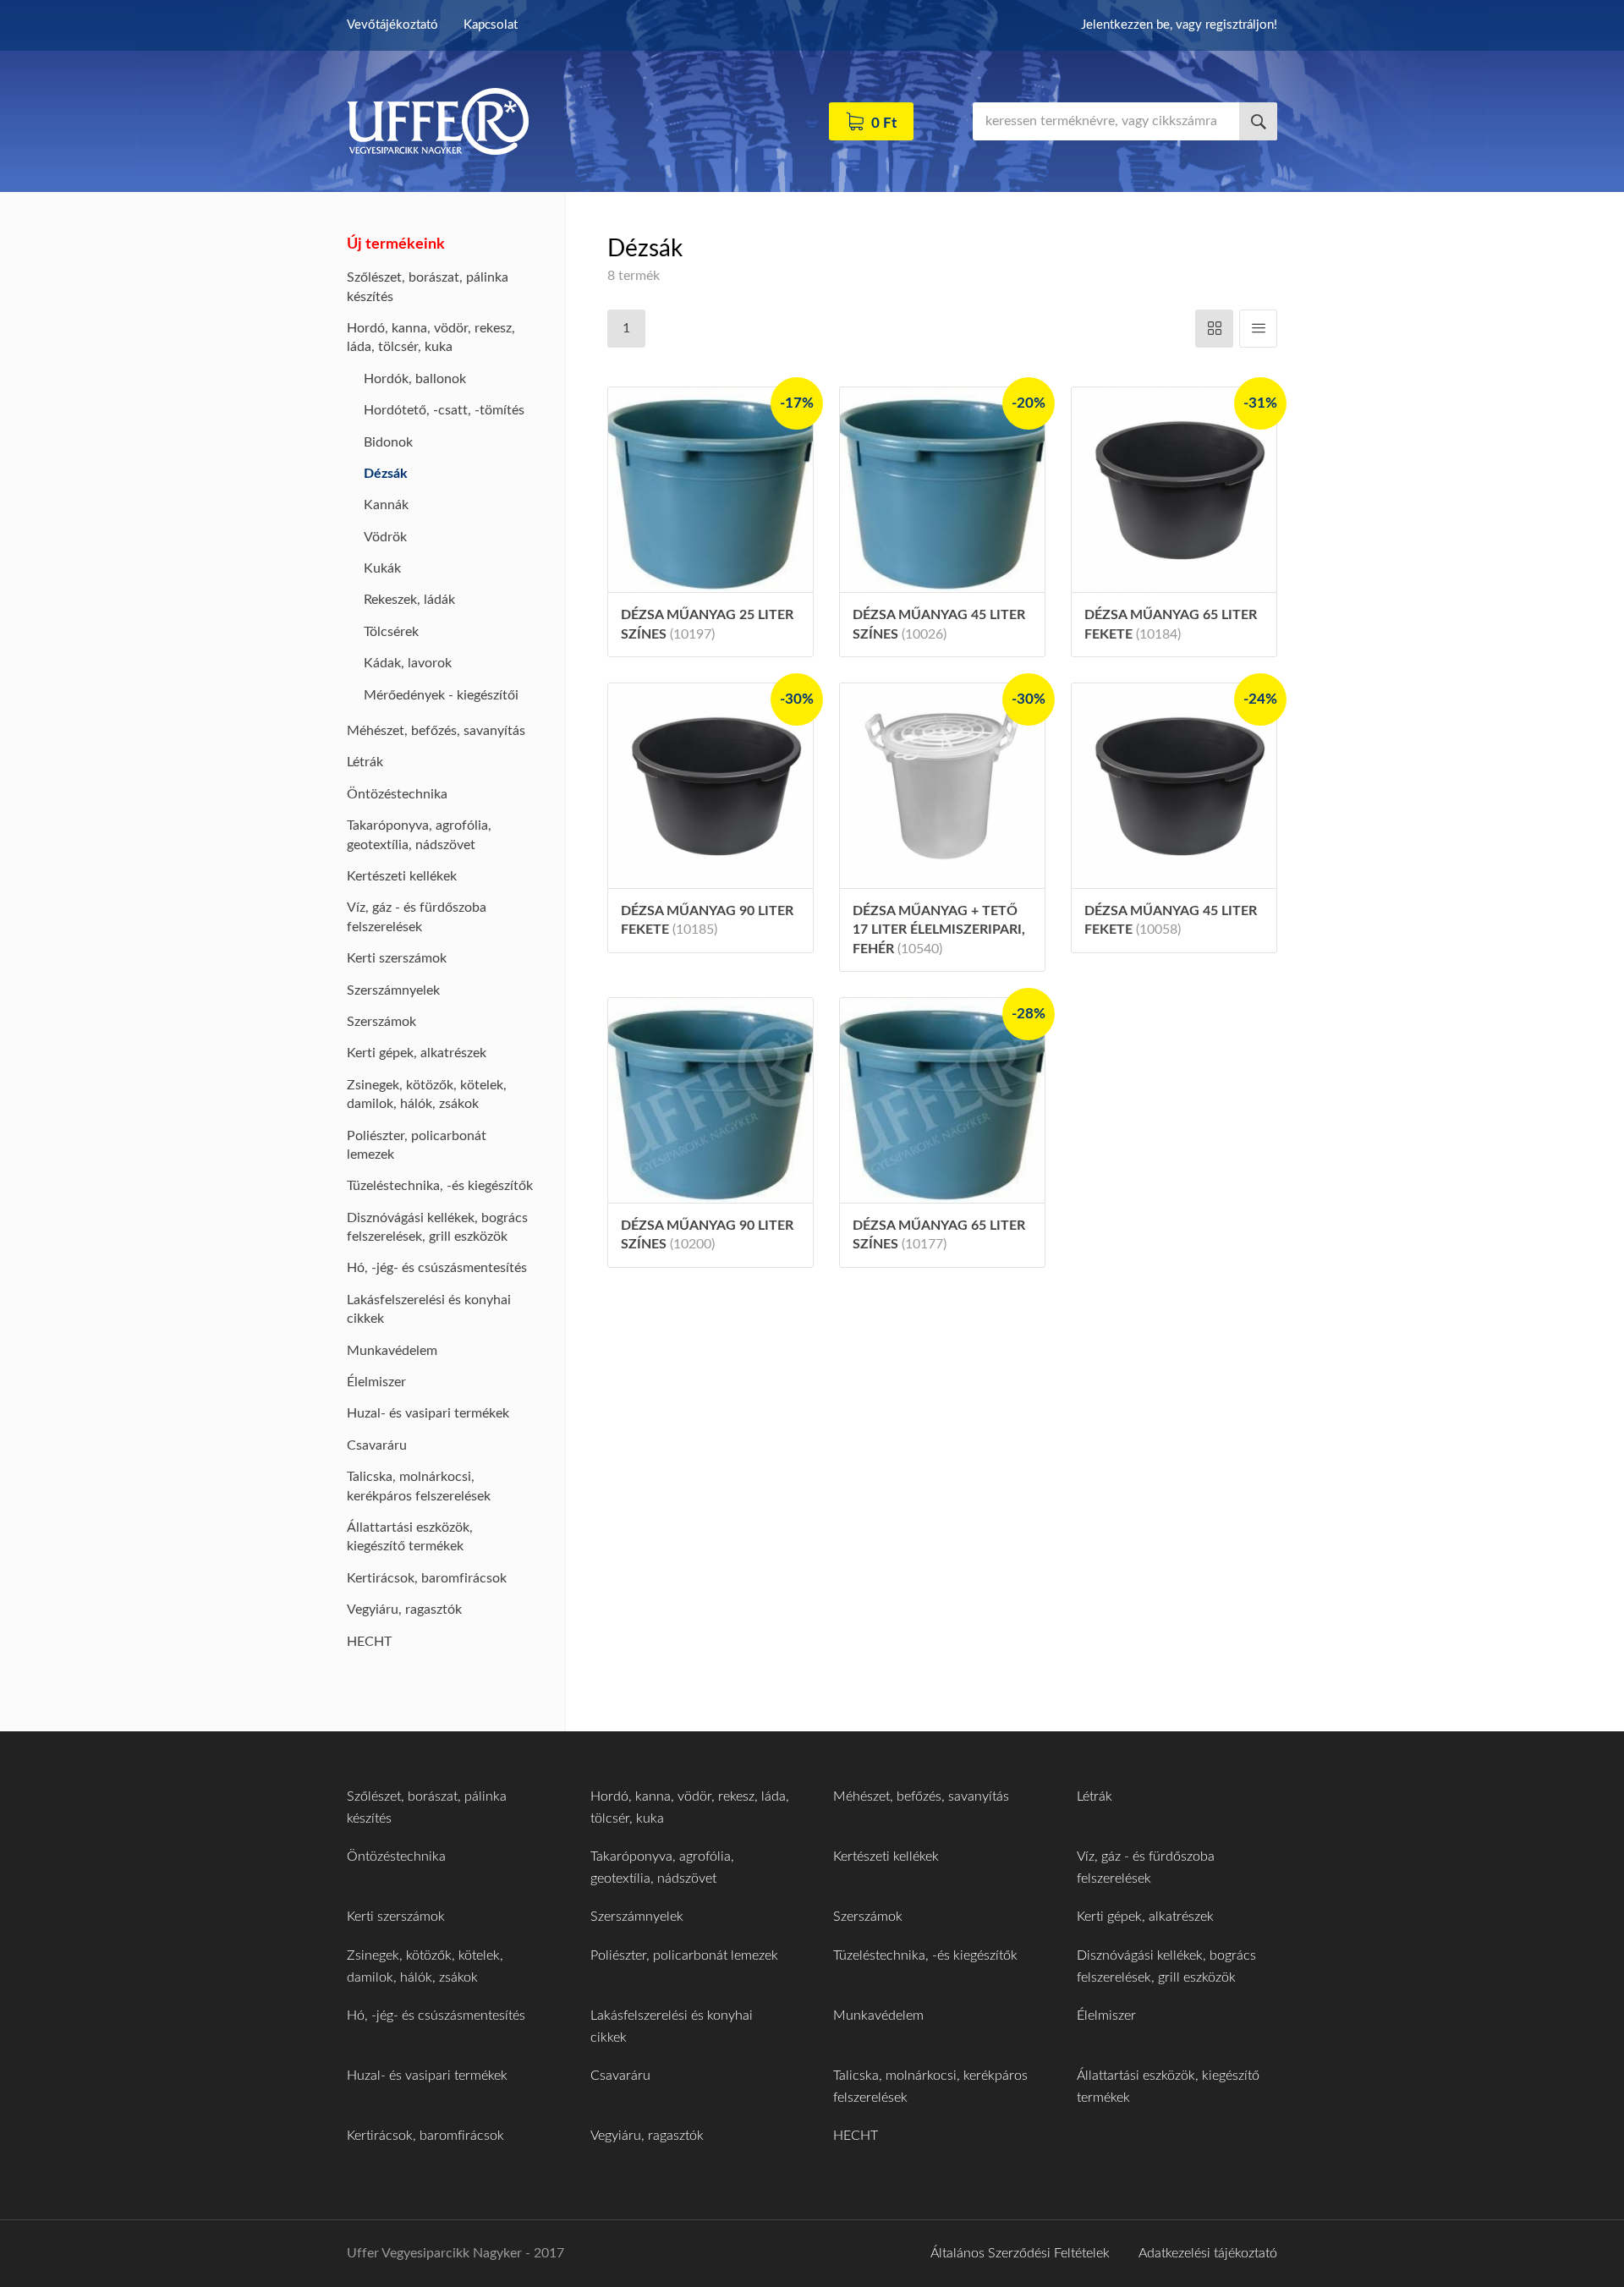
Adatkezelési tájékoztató (1208, 2253)
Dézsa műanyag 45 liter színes (939, 624)
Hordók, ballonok (415, 379)
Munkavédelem (392, 1351)
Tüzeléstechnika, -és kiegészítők (440, 1186)
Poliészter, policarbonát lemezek (684, 1955)
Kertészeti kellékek (402, 876)
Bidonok (388, 442)
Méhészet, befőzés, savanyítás (436, 731)
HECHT (369, 1642)
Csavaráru (377, 1445)
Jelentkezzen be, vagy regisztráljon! (1179, 25)
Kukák (382, 568)
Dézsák (386, 474)
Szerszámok (381, 1022)
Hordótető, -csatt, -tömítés (444, 410)
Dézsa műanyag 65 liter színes (939, 1235)
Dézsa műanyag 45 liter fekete (1171, 920)
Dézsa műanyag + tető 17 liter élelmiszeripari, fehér (939, 930)
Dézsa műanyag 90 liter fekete (707, 920)
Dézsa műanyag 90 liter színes (707, 1235)
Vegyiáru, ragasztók (404, 1610)
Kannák (386, 505)
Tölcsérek (391, 632)
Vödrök (385, 537)
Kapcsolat (491, 25)
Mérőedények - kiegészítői (441, 695)
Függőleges (1258, 329)
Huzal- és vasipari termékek (428, 1413)
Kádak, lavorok (408, 663)
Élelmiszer (376, 1382)
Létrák (365, 762)
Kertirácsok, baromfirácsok (427, 1578)
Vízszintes (1214, 329)
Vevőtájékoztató (392, 25)
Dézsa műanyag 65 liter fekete (1171, 624)
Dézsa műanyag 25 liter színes (707, 624)
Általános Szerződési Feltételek (1020, 2253)
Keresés (1258, 121)
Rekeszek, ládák (409, 600)
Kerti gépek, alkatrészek (417, 1053)
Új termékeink (396, 244)
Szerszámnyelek (393, 990)
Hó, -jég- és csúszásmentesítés (437, 1268)
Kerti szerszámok (397, 958)
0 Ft (884, 123)
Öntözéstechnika (397, 794)
